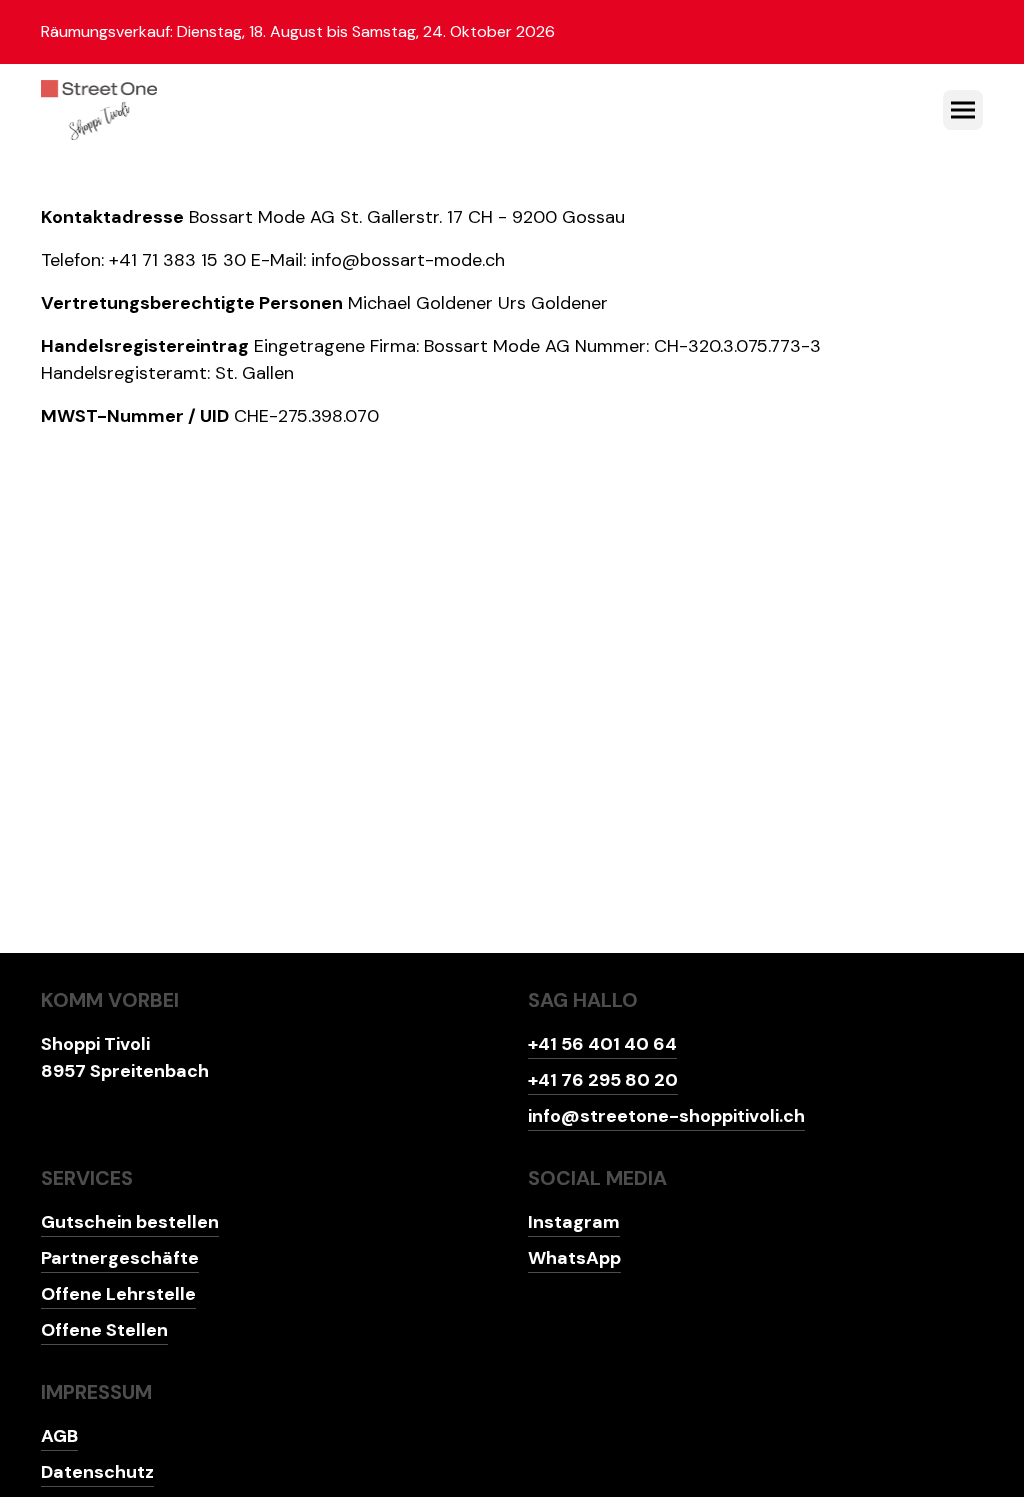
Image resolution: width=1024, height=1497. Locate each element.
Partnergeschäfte (120, 1258)
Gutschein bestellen (130, 1222)
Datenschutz (97, 1472)
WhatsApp (574, 1258)
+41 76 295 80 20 (603, 1080)
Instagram (574, 1222)
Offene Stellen (104, 1330)
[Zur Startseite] (99, 110)
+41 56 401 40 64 (602, 1044)
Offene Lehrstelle (118, 1294)
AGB (59, 1436)
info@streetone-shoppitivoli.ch (666, 1116)
